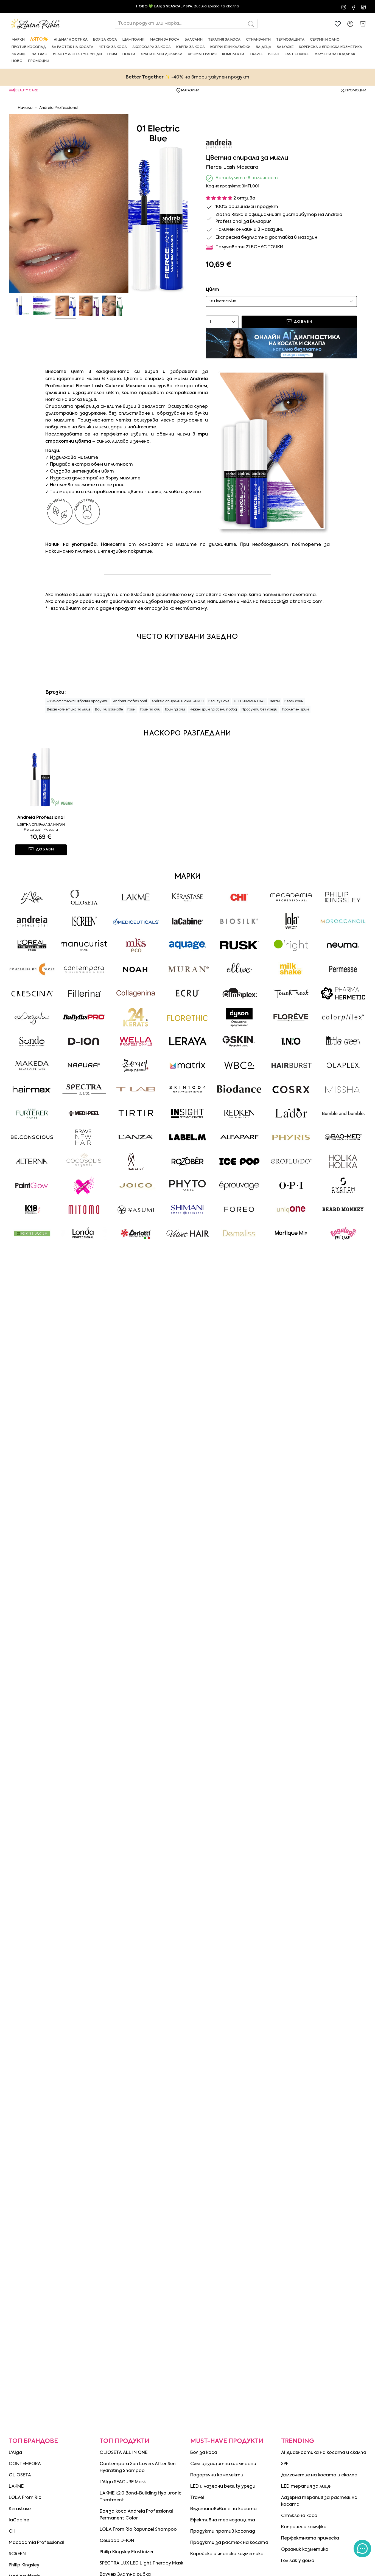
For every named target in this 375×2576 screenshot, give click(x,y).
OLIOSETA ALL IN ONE (124, 2453)
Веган (275, 701)
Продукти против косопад (223, 2532)
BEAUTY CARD (27, 91)
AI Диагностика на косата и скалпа (324, 2453)
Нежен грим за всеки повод (213, 710)
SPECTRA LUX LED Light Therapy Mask (142, 2563)
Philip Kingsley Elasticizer (127, 2552)
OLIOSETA (20, 2475)
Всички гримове (109, 710)
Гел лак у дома (298, 2561)
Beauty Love (219, 701)
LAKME (16, 2487)
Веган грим (294, 701)
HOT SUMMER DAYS (250, 701)
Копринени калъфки (304, 2527)
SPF (285, 2464)
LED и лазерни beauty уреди (223, 2487)
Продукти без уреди (259, 710)
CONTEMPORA (25, 2464)
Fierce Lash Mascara (41, 830)
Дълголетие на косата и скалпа (319, 2475)
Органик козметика (305, 2550)
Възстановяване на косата (223, 2509)
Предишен (9, 204)
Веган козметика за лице (69, 710)
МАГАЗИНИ (190, 91)
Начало (25, 108)
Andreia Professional (59, 108)
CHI (13, 2532)
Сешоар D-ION (117, 2541)
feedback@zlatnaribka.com (291, 602)
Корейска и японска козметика (227, 2554)
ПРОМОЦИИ (356, 91)
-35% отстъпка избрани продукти (78, 701)
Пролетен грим (295, 710)
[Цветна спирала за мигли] (41, 778)
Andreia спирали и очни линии (178, 701)
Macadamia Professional (36, 2543)
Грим (131, 710)
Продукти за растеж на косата (229, 2543)
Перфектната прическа (310, 2538)
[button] (18, 40)
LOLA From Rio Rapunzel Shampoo (138, 2530)
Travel (197, 2498)
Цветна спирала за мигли (41, 825)
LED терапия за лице (306, 2487)
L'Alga (15, 2453)
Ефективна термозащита (223, 2520)
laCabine (19, 2520)
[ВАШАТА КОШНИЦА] (363, 24)
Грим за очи (150, 710)
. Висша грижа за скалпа (187, 6)
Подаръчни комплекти (217, 2475)
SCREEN (17, 2554)
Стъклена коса (299, 2516)
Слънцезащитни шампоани (223, 2464)
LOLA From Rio (25, 2498)
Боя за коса (204, 2453)
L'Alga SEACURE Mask (123, 2482)
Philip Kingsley (24, 2565)
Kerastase (20, 2509)
